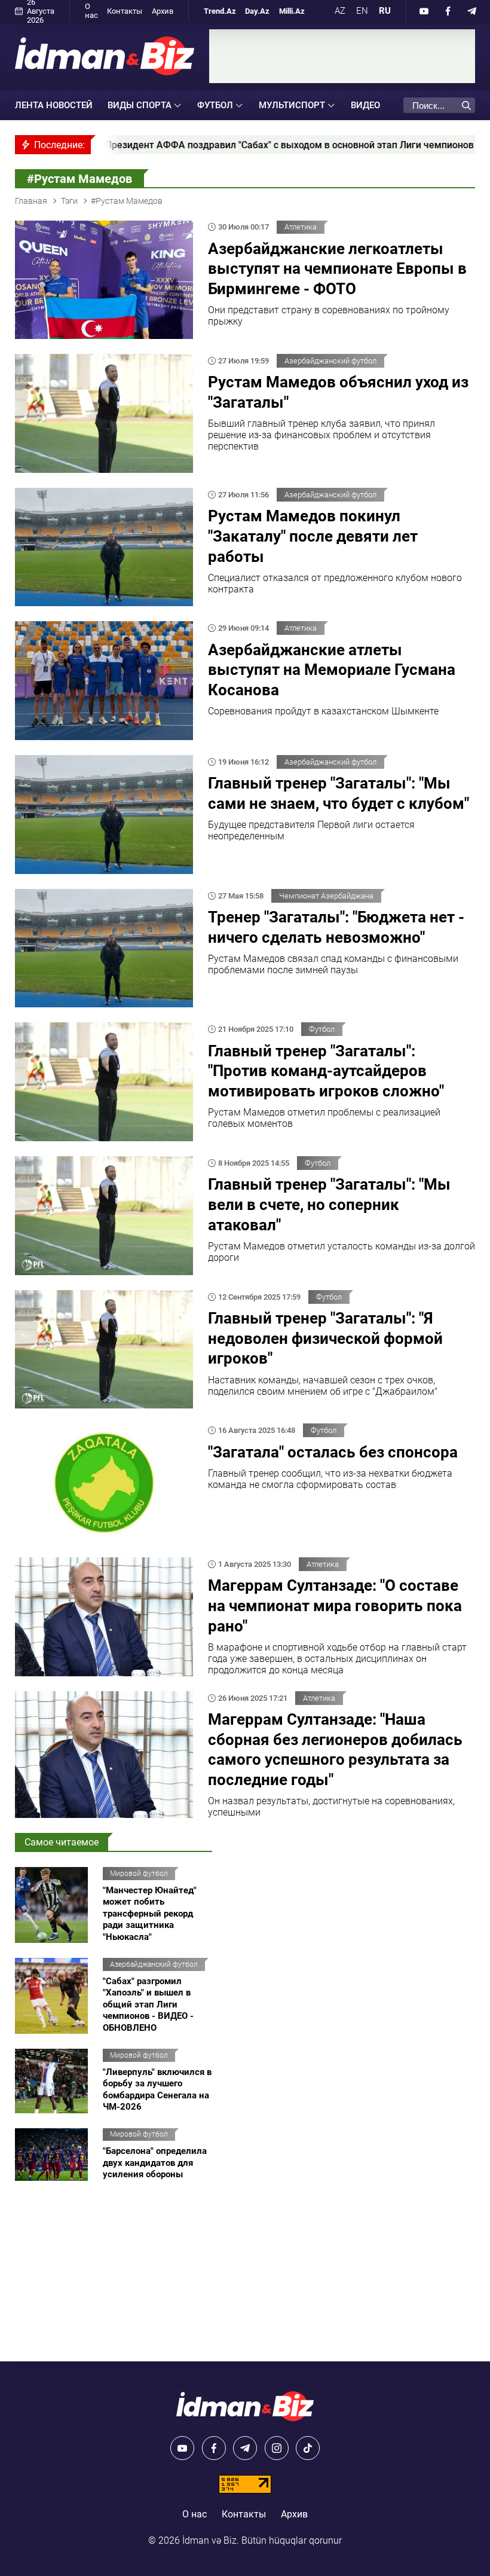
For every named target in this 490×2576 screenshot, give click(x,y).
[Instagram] (277, 2448)
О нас (91, 11)
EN (362, 11)
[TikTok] (308, 2448)
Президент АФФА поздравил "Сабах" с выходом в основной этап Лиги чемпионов (184, 145)
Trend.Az (220, 11)
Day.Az (257, 11)
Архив (163, 11)
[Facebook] (448, 11)
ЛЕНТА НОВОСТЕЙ (54, 105)
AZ (340, 11)
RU (385, 11)
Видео (365, 105)
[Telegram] (472, 11)
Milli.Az (292, 11)
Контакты (125, 11)
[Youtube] (424, 11)
